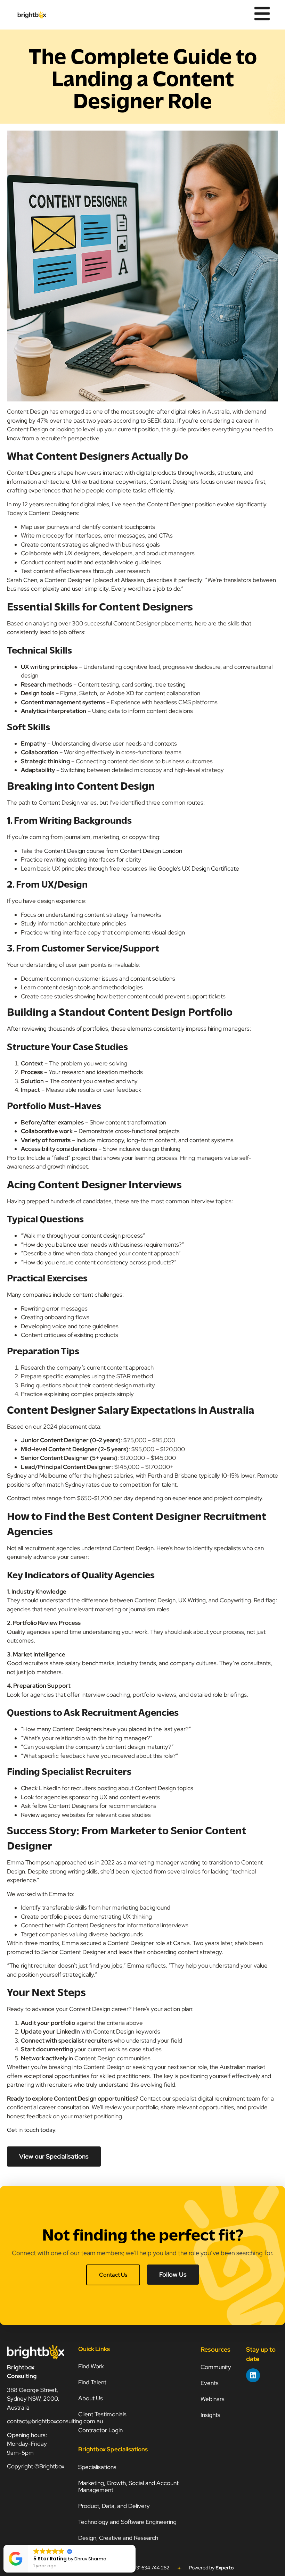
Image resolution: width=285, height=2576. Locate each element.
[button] (135, 2545)
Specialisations (97, 2467)
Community (216, 2367)
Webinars (213, 2399)
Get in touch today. (32, 2130)
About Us (91, 2398)
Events (210, 2383)
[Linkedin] (253, 2375)
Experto (225, 2568)
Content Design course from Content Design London (113, 851)
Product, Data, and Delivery (114, 2506)
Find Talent (92, 2382)
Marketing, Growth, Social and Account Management (128, 2486)
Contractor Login (100, 2430)
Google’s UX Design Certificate (198, 869)
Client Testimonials (102, 2414)
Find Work (91, 2366)
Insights (210, 2415)
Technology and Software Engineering (128, 2522)
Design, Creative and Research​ (118, 2538)
